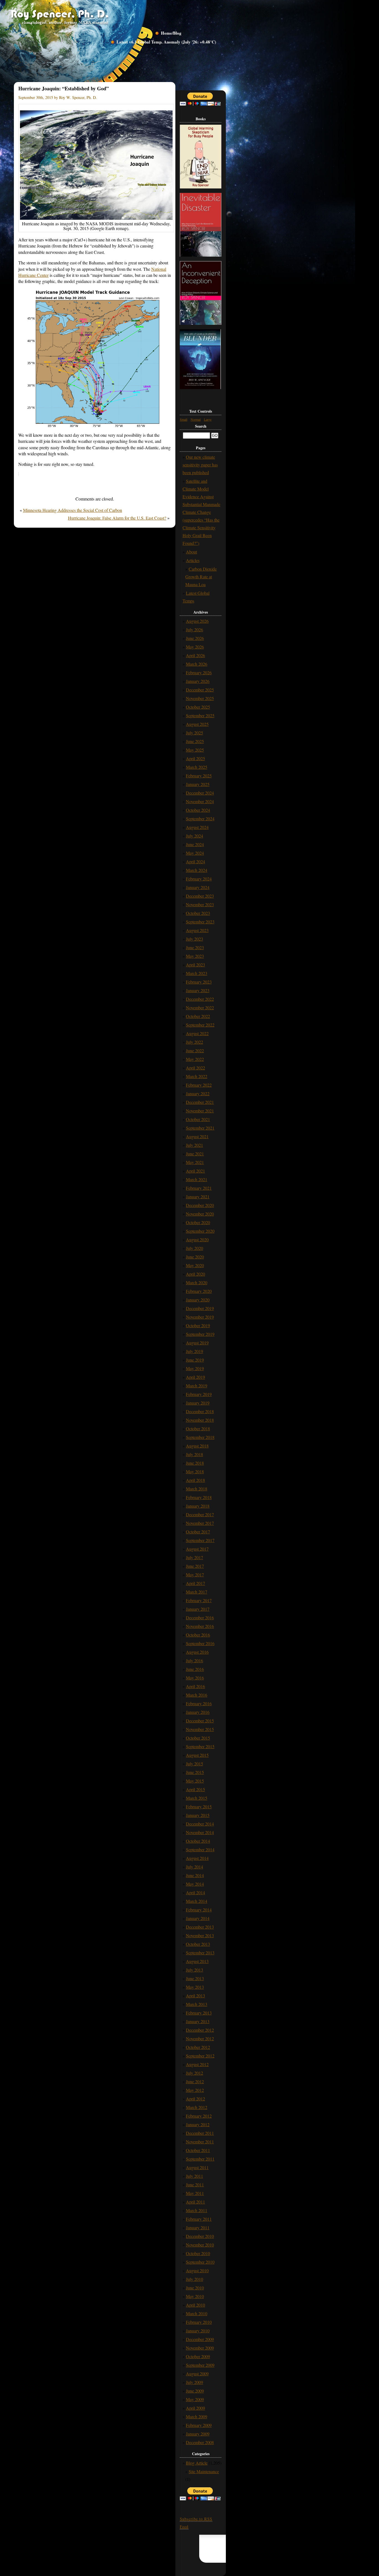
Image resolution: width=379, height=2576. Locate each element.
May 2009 (195, 2399)
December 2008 (200, 2442)
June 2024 (195, 844)
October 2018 (198, 1429)
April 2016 (195, 1686)
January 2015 (198, 1815)
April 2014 (195, 1892)
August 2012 (197, 2064)
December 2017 (200, 1514)
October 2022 (198, 1016)
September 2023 (200, 922)
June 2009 (195, 2391)
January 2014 (198, 1918)
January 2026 (198, 681)
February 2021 (199, 1188)
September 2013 (200, 1953)
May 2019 (195, 1368)
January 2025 (198, 784)
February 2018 (199, 1497)
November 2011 (200, 2142)
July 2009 (194, 2382)
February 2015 (199, 1807)
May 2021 (195, 1162)
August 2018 (197, 1446)
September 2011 (200, 2159)
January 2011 (198, 2227)
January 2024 (198, 887)
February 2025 (199, 776)
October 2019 (198, 1325)
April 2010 (195, 2305)
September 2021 (200, 1128)
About (191, 552)
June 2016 (195, 1669)
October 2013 (198, 1944)
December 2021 (200, 1102)
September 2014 (200, 1849)
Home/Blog (171, 33)
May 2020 (195, 1265)
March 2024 (197, 870)
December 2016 (200, 1618)
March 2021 (197, 1179)
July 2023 (194, 939)
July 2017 (194, 1557)
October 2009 (198, 2356)
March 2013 (197, 2004)
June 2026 (195, 638)
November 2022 (200, 1008)
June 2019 (195, 1360)
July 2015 (194, 1764)
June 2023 (195, 947)
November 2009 (200, 2348)
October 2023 (198, 913)
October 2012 (198, 2047)
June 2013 (195, 1978)
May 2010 (195, 2296)
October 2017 (198, 1532)
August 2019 (197, 1343)
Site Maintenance (204, 2471)
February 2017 (199, 1600)
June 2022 (195, 1050)
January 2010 (198, 2331)
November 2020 (200, 1214)
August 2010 (197, 2270)
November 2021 (200, 1111)
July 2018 (194, 1454)
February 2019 (199, 1394)
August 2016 (197, 1652)
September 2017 (200, 1540)
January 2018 (198, 1506)
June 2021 (195, 1154)
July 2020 (194, 1248)
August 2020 (197, 1240)
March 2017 (197, 1592)
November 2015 (200, 1729)
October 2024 (198, 810)
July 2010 (194, 2279)
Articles (193, 560)
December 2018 (200, 1411)
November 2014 (200, 1832)
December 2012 (200, 2030)
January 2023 (198, 990)
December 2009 (200, 2339)
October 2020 (198, 1222)
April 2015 (195, 1789)
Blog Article (197, 2463)
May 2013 (195, 1987)
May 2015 (195, 1781)
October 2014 (198, 1841)
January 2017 (198, 1609)
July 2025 (194, 733)
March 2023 (197, 973)
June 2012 (195, 2081)
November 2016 (200, 1626)
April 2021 (195, 1171)
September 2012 (200, 2056)
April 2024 (195, 861)
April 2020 (195, 1274)
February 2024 (199, 879)
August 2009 (197, 2374)
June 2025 (195, 741)
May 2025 (195, 750)
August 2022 (197, 1033)
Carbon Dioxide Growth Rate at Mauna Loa (201, 577)
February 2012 (199, 2116)
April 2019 (195, 1377)
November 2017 (200, 1523)
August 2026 (197, 621)
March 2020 (197, 1282)
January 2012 (198, 2124)
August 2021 (197, 1136)
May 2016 (195, 1678)
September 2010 (200, 2262)
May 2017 (195, 1575)
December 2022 (200, 999)
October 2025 (198, 707)
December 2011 (200, 2133)
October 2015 (198, 1738)
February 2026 (199, 672)
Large (208, 419)
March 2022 (197, 1076)
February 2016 (199, 1703)
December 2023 (200, 896)
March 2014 (197, 1901)
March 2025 (197, 767)
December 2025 (200, 690)
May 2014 (195, 1884)
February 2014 (199, 1910)
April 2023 (195, 965)
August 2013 (197, 1961)
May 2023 (195, 956)
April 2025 (195, 758)
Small (184, 419)
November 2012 (200, 2038)
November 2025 (200, 698)
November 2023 (200, 904)
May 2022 (195, 1059)
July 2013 (194, 1970)
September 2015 (200, 1746)
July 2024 (194, 836)
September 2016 (200, 1643)
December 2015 (200, 1721)
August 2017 (197, 1549)
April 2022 (195, 1068)
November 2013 (200, 1935)
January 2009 (198, 2434)
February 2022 (199, 1085)
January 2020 (198, 1300)
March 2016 (197, 1695)
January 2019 (198, 1403)
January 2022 (198, 1093)
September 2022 (200, 1025)
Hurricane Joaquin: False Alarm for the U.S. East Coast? (117, 518)
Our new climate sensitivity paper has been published (200, 465)
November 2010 (200, 2245)
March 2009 (197, 2417)
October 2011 (198, 2150)
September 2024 (200, 819)
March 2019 (197, 1386)
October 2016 (198, 1635)
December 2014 (200, 1824)
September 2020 (200, 1231)
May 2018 (195, 1471)
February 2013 (199, 2013)
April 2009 (195, 2408)
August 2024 (197, 827)
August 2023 (197, 930)
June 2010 (195, 2288)
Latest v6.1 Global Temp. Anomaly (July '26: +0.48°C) (166, 42)
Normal (196, 419)
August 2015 (197, 1755)
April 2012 (195, 2099)
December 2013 (200, 1927)
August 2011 (197, 2167)
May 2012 (195, 2090)
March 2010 (197, 2313)
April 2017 (195, 1583)
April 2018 (195, 1480)
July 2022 (194, 1042)
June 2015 (195, 1772)
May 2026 (195, 647)
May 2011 (195, 2193)
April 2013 (195, 1996)
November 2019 (200, 1317)
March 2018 (197, 1489)
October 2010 (198, 2253)
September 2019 (200, 1334)
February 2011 (199, 2219)
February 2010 (199, 2322)
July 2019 (194, 1351)
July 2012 (194, 2073)
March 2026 (197, 664)
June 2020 (195, 1257)
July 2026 (194, 630)
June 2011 (195, 2185)
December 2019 (200, 1308)
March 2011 (197, 2210)
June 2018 (195, 1463)
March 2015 (197, 1798)
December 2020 (200, 1205)
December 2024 (200, 793)
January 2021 (198, 1197)
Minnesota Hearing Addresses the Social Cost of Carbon (73, 510)
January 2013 (198, 2021)
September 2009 (200, 2365)
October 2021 (198, 1119)
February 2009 (199, 2425)
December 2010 (200, 2236)
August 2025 (197, 724)
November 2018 (200, 1420)
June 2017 (195, 1566)
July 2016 (194, 1660)
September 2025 (200, 715)
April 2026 (195, 655)
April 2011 (195, 2202)
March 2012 (197, 2107)
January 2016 (198, 1712)
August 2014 (197, 1858)
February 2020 (199, 1291)
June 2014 (195, 1875)
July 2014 (194, 1867)
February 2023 (199, 982)
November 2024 (200, 801)
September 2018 (200, 1437)
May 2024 (195, 853)
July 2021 (194, 1145)
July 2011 (194, 2176)
